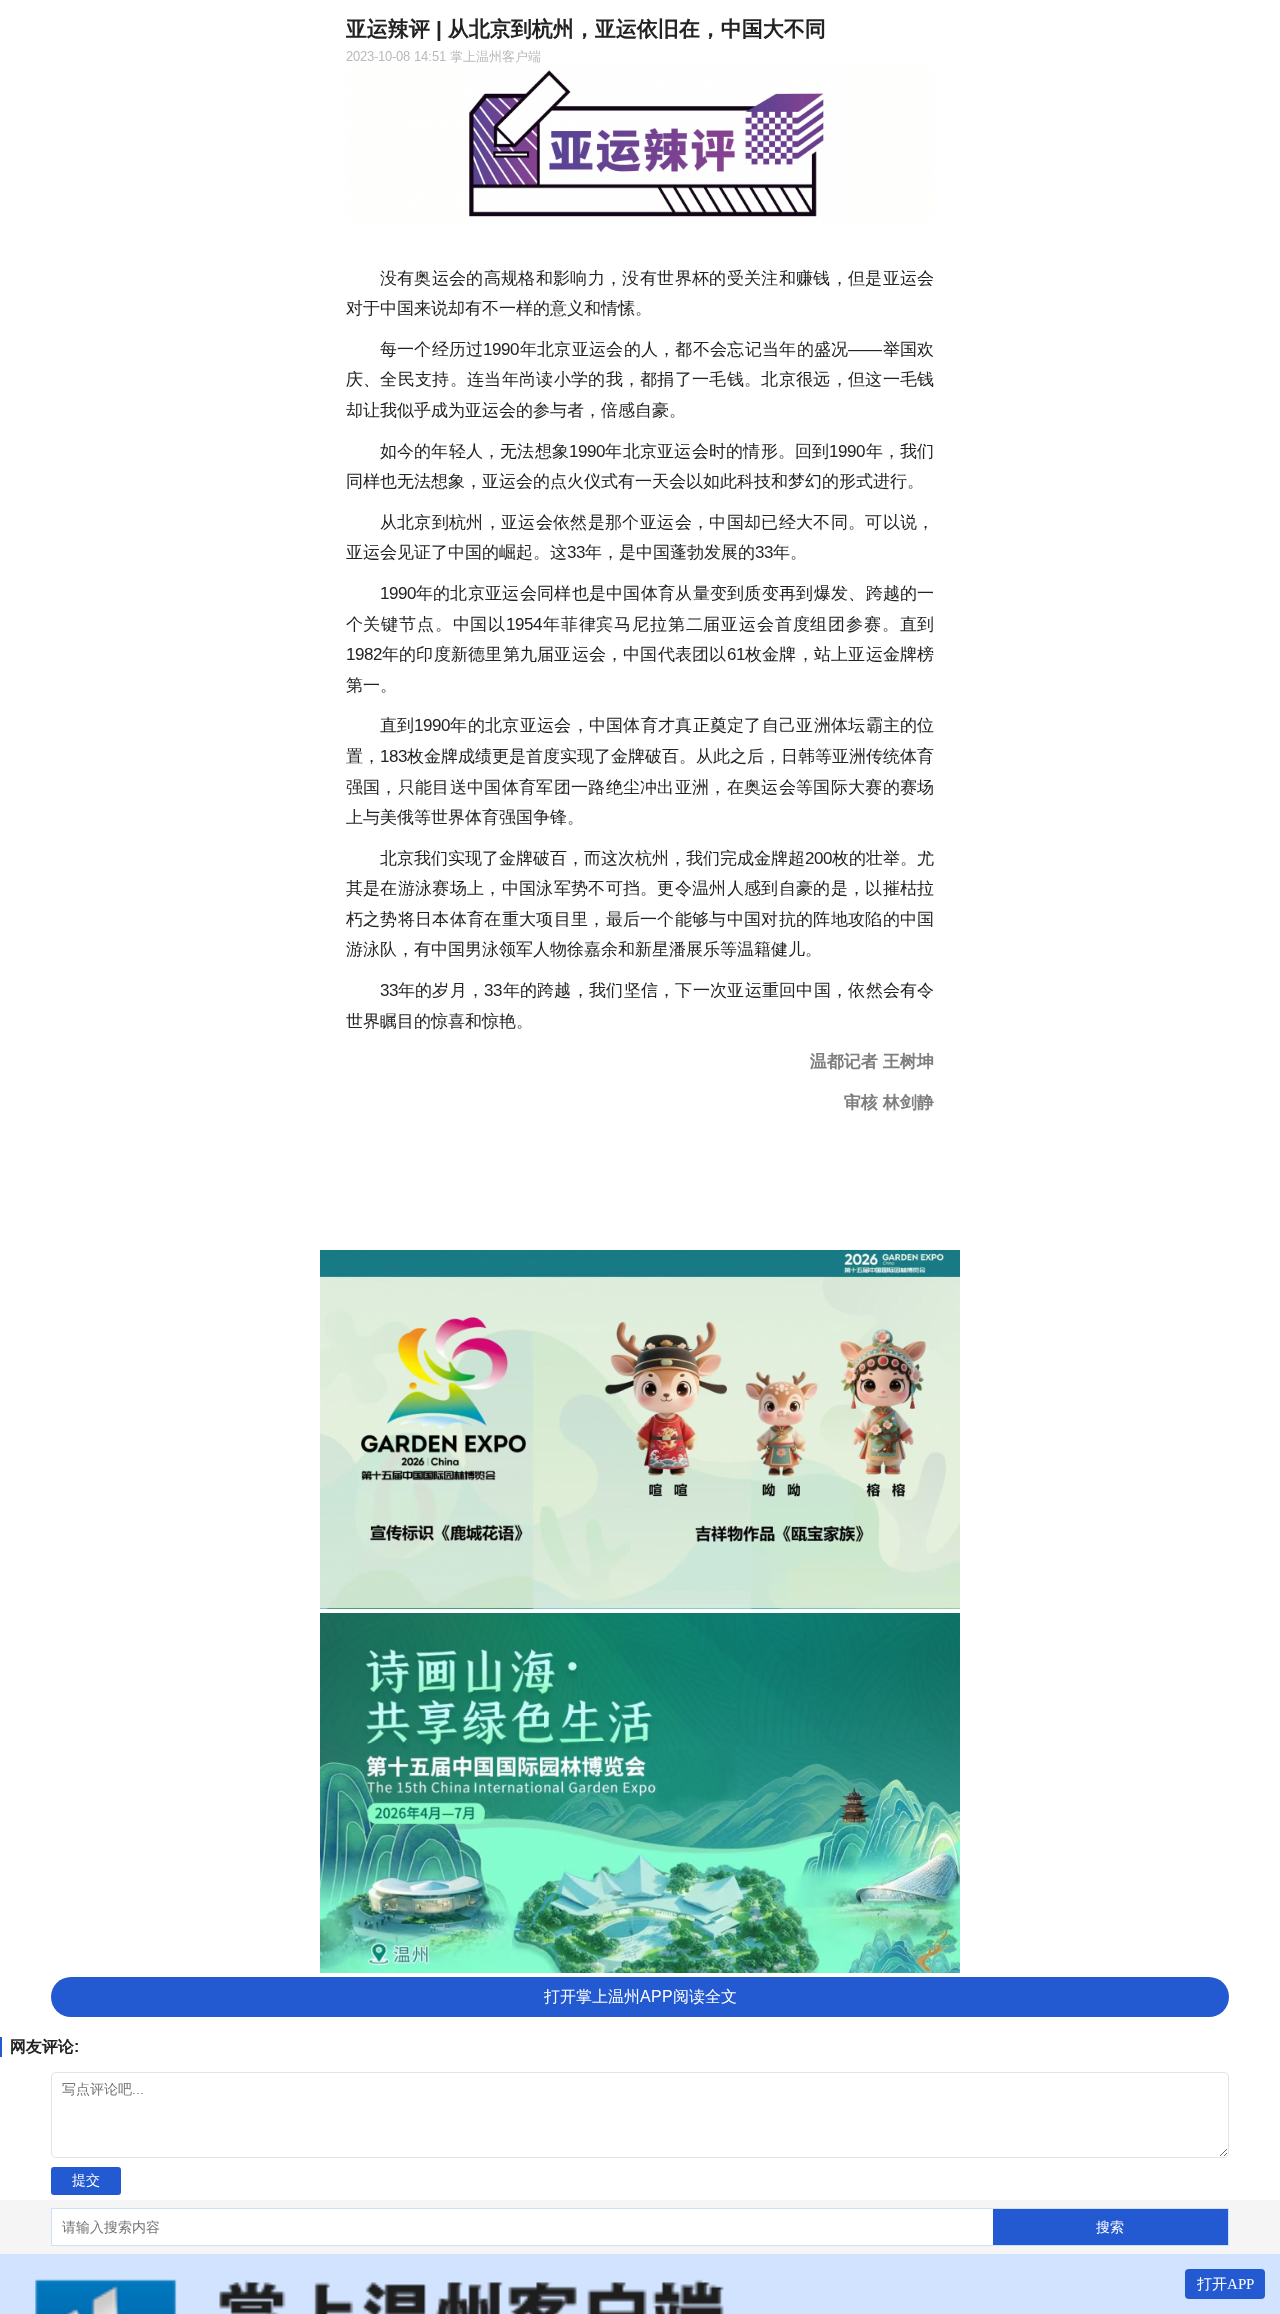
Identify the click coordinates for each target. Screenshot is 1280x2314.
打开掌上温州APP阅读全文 (640, 1996)
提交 (86, 2180)
